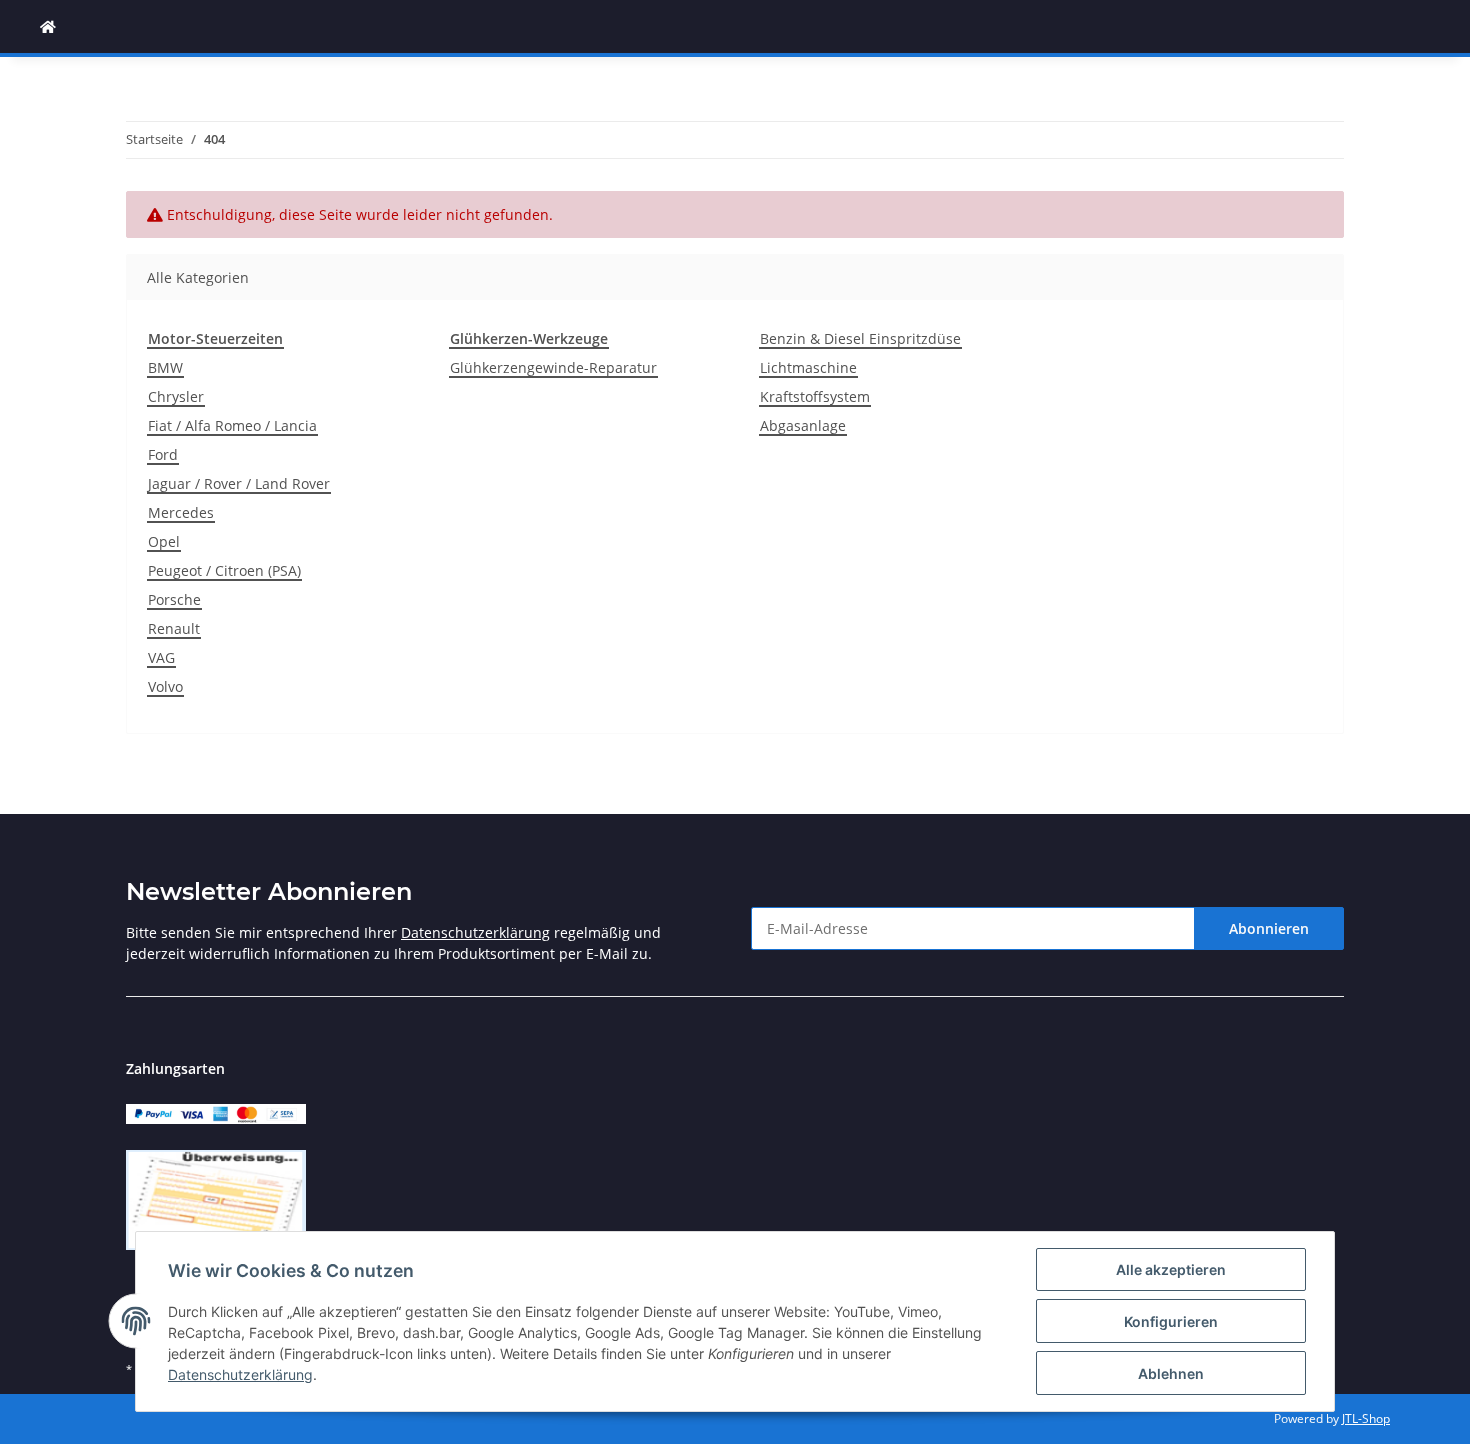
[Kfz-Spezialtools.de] (48, 26)
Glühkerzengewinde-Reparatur (553, 367)
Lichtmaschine (808, 367)
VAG (161, 657)
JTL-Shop (1366, 1418)
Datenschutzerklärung (475, 932)
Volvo (165, 686)
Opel (164, 541)
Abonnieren (1269, 928)
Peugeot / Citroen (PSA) (224, 570)
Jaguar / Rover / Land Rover (239, 483)
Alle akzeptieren (1171, 1269)
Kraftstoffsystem (815, 396)
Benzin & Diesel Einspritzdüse (860, 338)
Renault (174, 628)
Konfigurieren (1171, 1321)
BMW (165, 367)
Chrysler (176, 396)
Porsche (174, 599)
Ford (163, 454)
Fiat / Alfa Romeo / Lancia (232, 425)
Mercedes (181, 512)
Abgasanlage (803, 425)
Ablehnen (1171, 1373)
